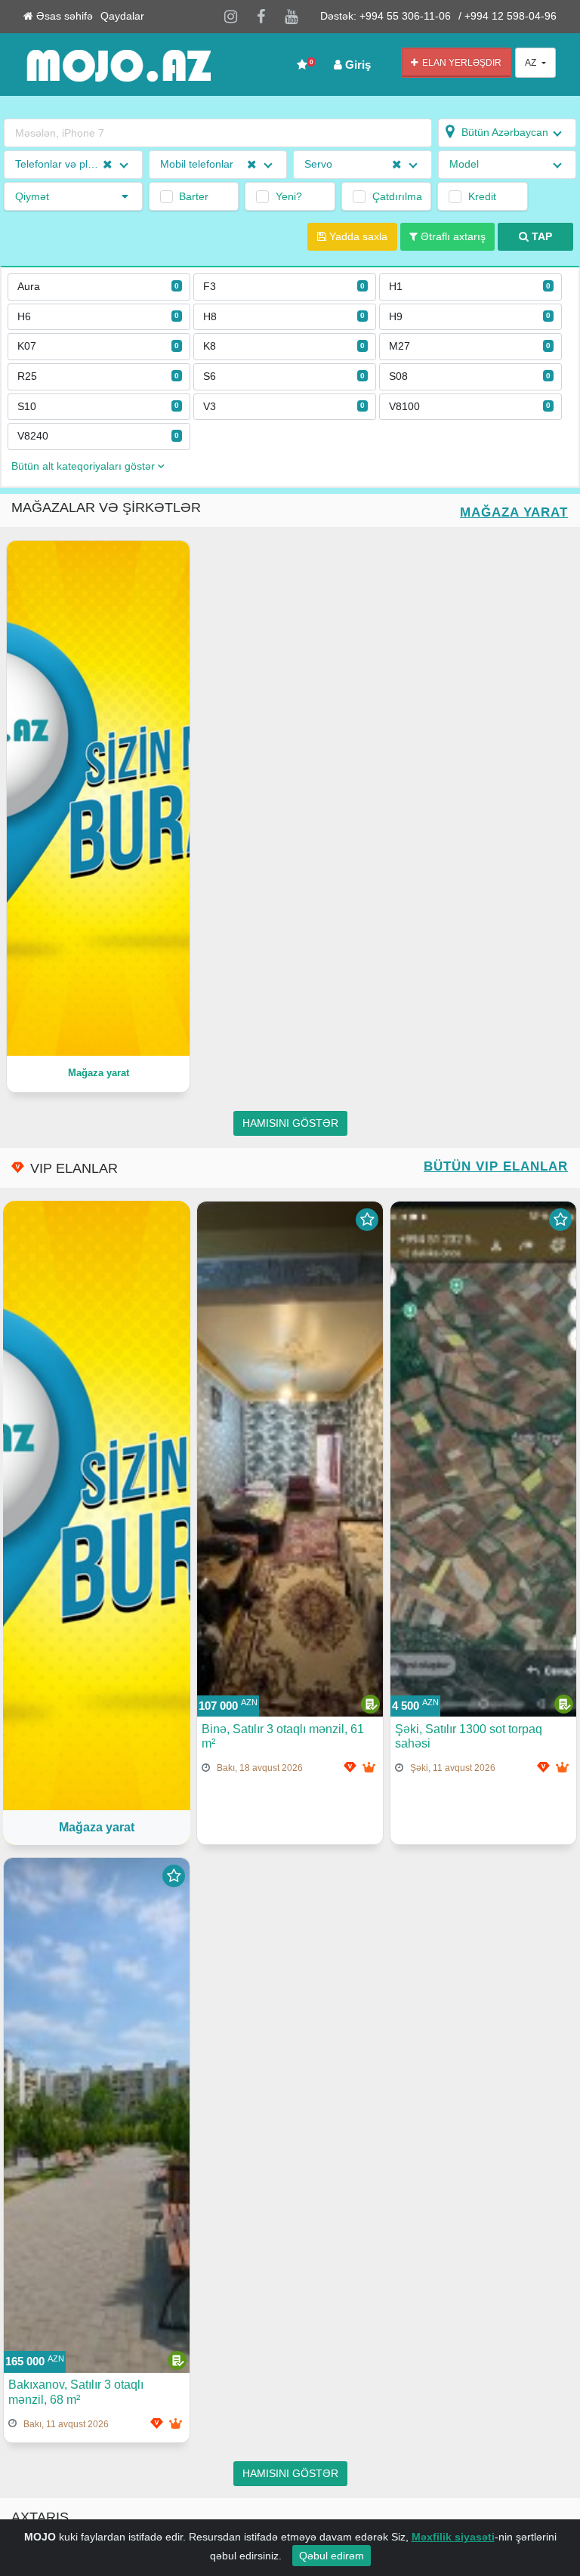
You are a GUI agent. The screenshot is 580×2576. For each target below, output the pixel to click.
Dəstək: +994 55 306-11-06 (386, 16)
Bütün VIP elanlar (496, 1166)
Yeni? (289, 196)
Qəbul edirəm (332, 2556)
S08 (470, 376)
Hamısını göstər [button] (290, 1123)
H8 (284, 317)
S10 (98, 407)
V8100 (470, 407)
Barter (194, 196)
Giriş (356, 65)
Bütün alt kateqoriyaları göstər (85, 466)
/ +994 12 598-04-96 (507, 16)
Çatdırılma (396, 196)
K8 (284, 346)
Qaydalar (122, 16)
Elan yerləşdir (460, 63)
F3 (284, 287)
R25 (98, 376)
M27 (470, 346)
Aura (98, 287)
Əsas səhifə (63, 16)
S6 (284, 376)
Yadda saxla (357, 237)
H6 (98, 317)
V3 (284, 407)
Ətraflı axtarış (452, 237)
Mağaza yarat (514, 512)
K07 (98, 346)
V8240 (98, 436)
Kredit (482, 196)
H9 (470, 317)
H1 (470, 287)
